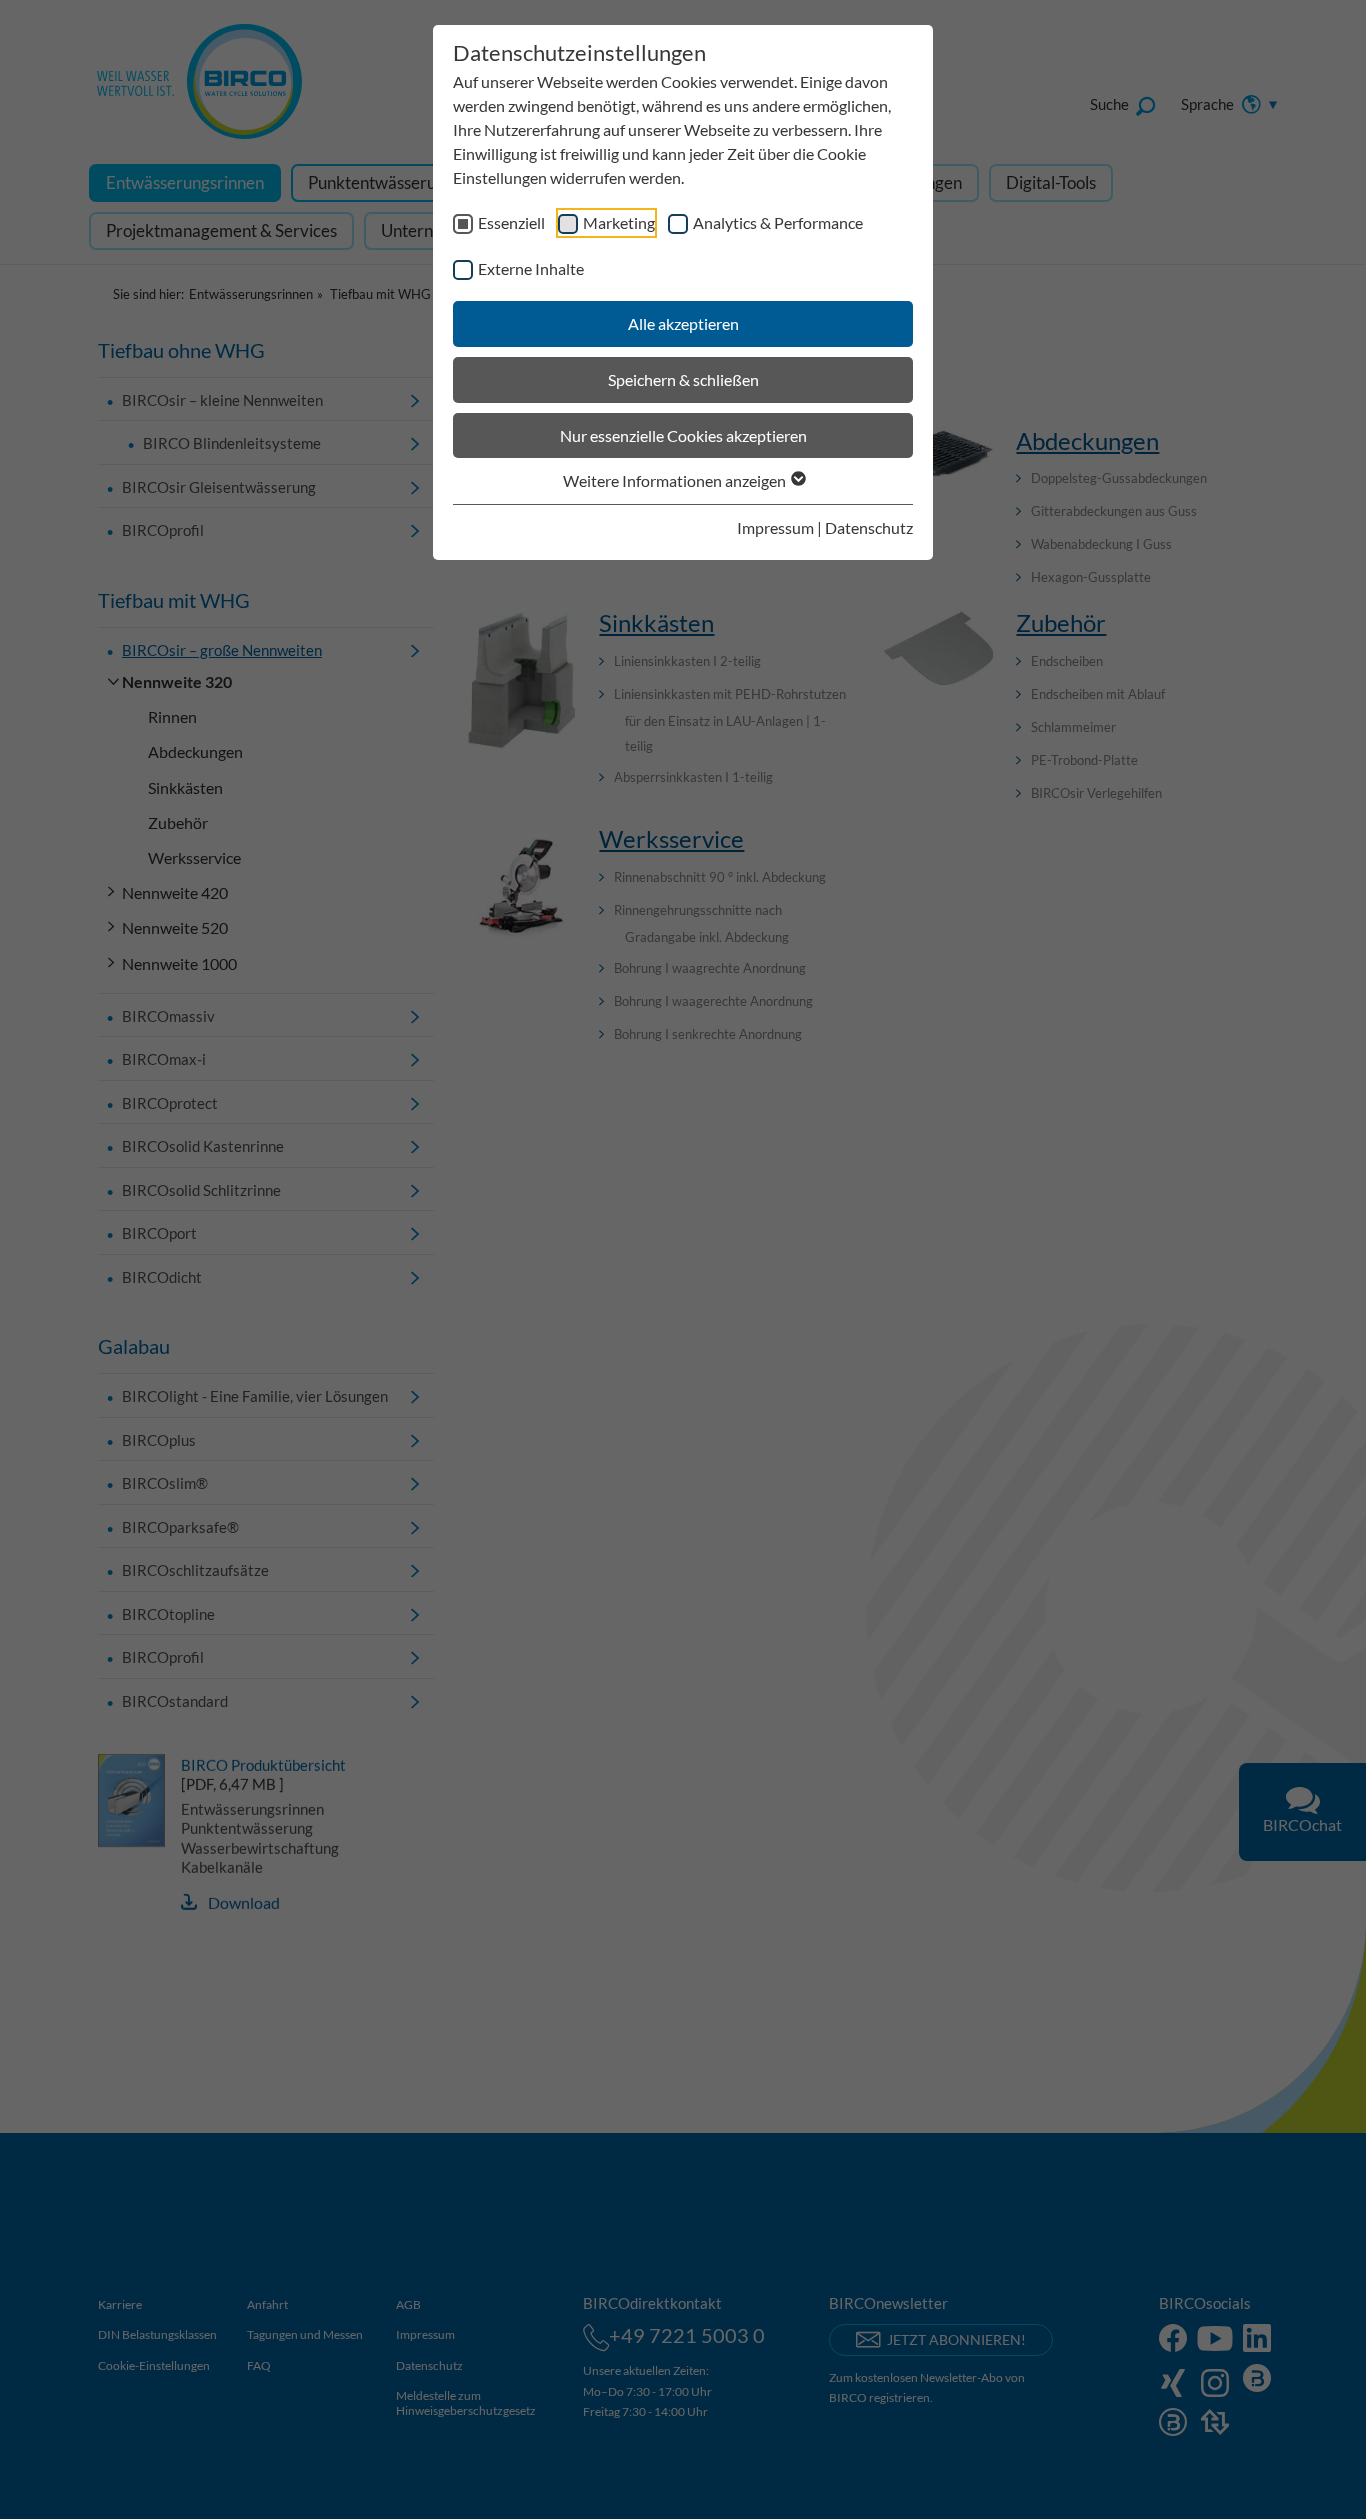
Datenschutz (869, 527)
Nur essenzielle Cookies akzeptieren (683, 435)
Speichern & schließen (683, 379)
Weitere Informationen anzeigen (676, 480)
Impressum (775, 527)
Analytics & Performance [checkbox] (778, 222)
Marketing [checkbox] (619, 222)
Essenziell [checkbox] (511, 222)
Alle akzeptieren (683, 323)
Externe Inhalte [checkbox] (531, 268)
